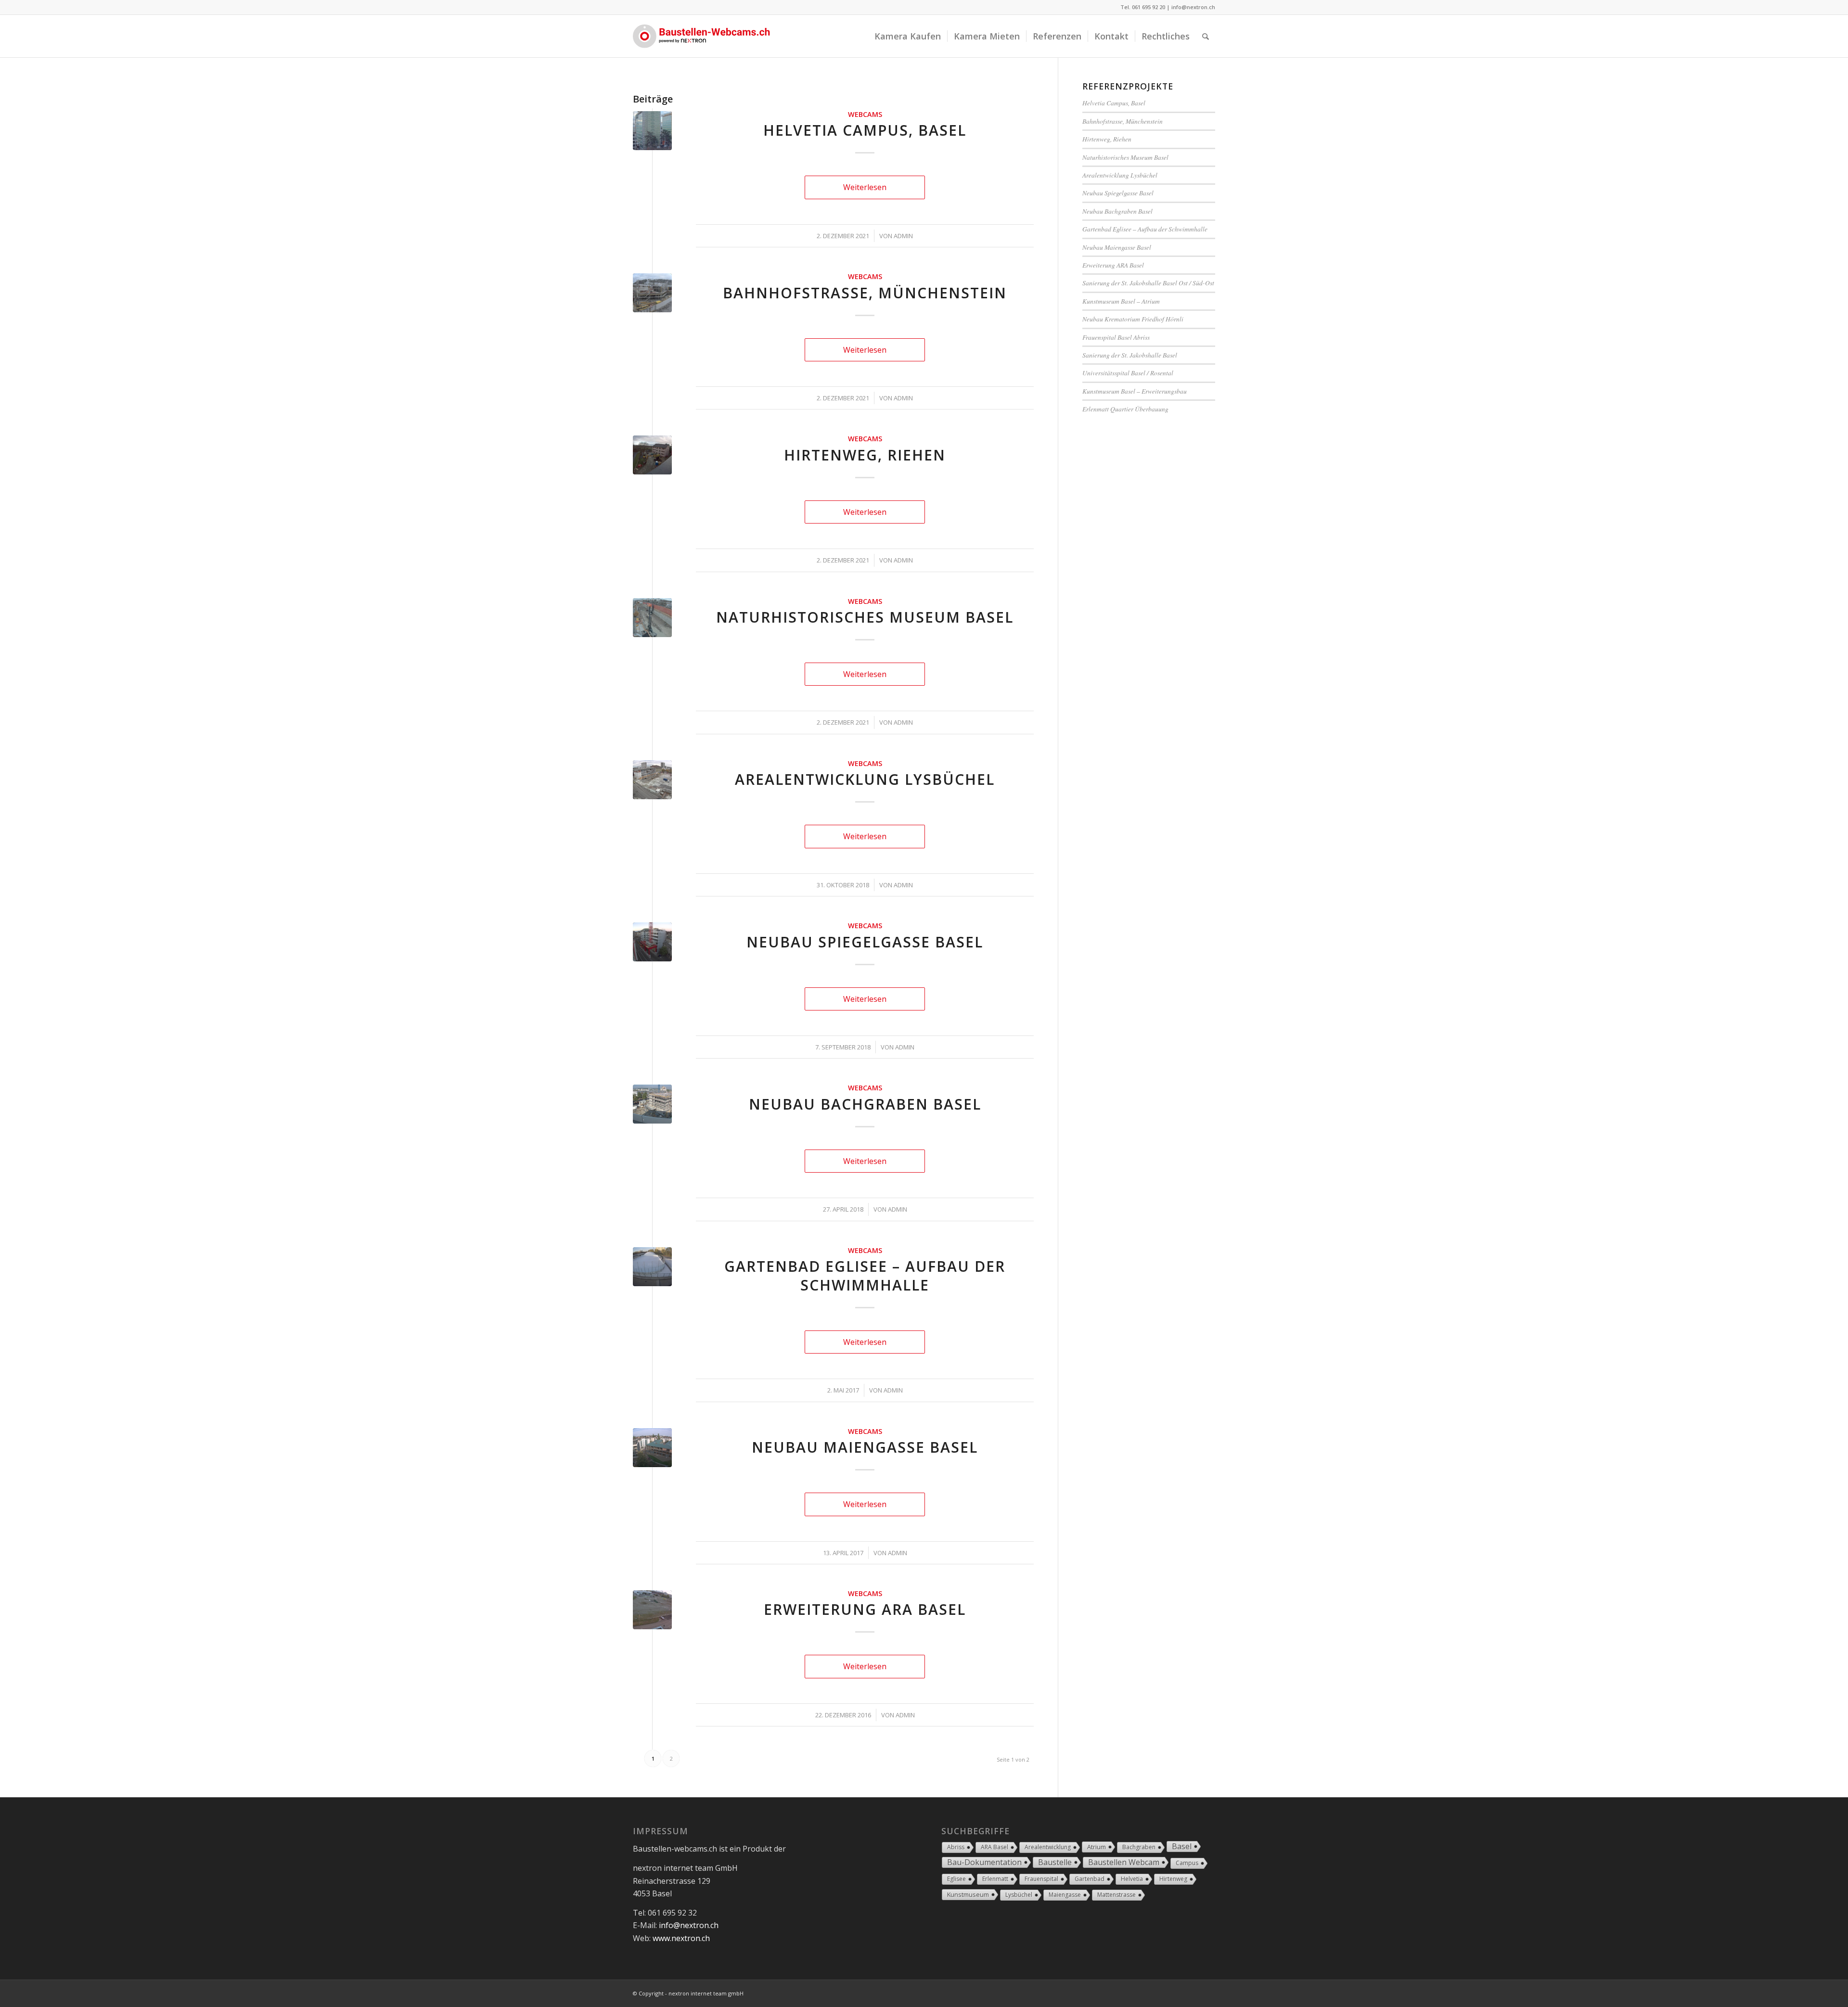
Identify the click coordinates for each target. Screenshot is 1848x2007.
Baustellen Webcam (1124, 1862)
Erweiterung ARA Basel (865, 1609)
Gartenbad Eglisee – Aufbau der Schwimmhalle (865, 1276)
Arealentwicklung (1048, 1847)
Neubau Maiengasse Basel (865, 1447)
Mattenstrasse (1116, 1895)
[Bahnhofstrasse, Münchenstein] (652, 293)
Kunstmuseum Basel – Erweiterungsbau (1135, 391)
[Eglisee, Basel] (652, 1267)
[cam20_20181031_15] (652, 780)
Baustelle (1055, 1862)
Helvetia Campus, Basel (865, 130)
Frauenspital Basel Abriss (1116, 337)
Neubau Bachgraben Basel (865, 1104)
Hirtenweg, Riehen (865, 455)
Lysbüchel (1019, 1895)
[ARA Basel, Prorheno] (652, 1610)
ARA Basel (995, 1847)
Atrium (1097, 1847)
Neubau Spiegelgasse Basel (865, 942)
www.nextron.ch (681, 1938)
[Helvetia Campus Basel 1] (652, 131)
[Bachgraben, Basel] (652, 1104)
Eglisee (956, 1879)
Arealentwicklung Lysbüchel (865, 779)
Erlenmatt (995, 1879)
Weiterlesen (865, 187)
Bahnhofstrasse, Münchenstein (865, 293)
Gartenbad (1090, 1879)
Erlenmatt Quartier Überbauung (1125, 409)
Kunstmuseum (968, 1894)
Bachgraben (1139, 1847)
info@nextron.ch (1193, 7)
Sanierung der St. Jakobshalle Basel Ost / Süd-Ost (1148, 283)
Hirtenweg (1173, 1879)
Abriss (956, 1847)
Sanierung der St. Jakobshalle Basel (1130, 355)
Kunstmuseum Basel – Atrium (1121, 301)
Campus (1187, 1863)
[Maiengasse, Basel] (652, 1448)
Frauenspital (1041, 1879)
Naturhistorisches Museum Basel (865, 617)
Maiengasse (1065, 1895)
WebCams (865, 114)
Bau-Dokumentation (984, 1862)
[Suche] (1206, 36)
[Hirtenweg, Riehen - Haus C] (652, 455)
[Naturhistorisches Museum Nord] (652, 618)
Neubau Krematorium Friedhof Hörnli (1133, 319)
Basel (1182, 1846)
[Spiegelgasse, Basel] (652, 942)
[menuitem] (908, 36)
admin (903, 236)
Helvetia (1132, 1879)
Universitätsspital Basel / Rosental (1128, 373)
